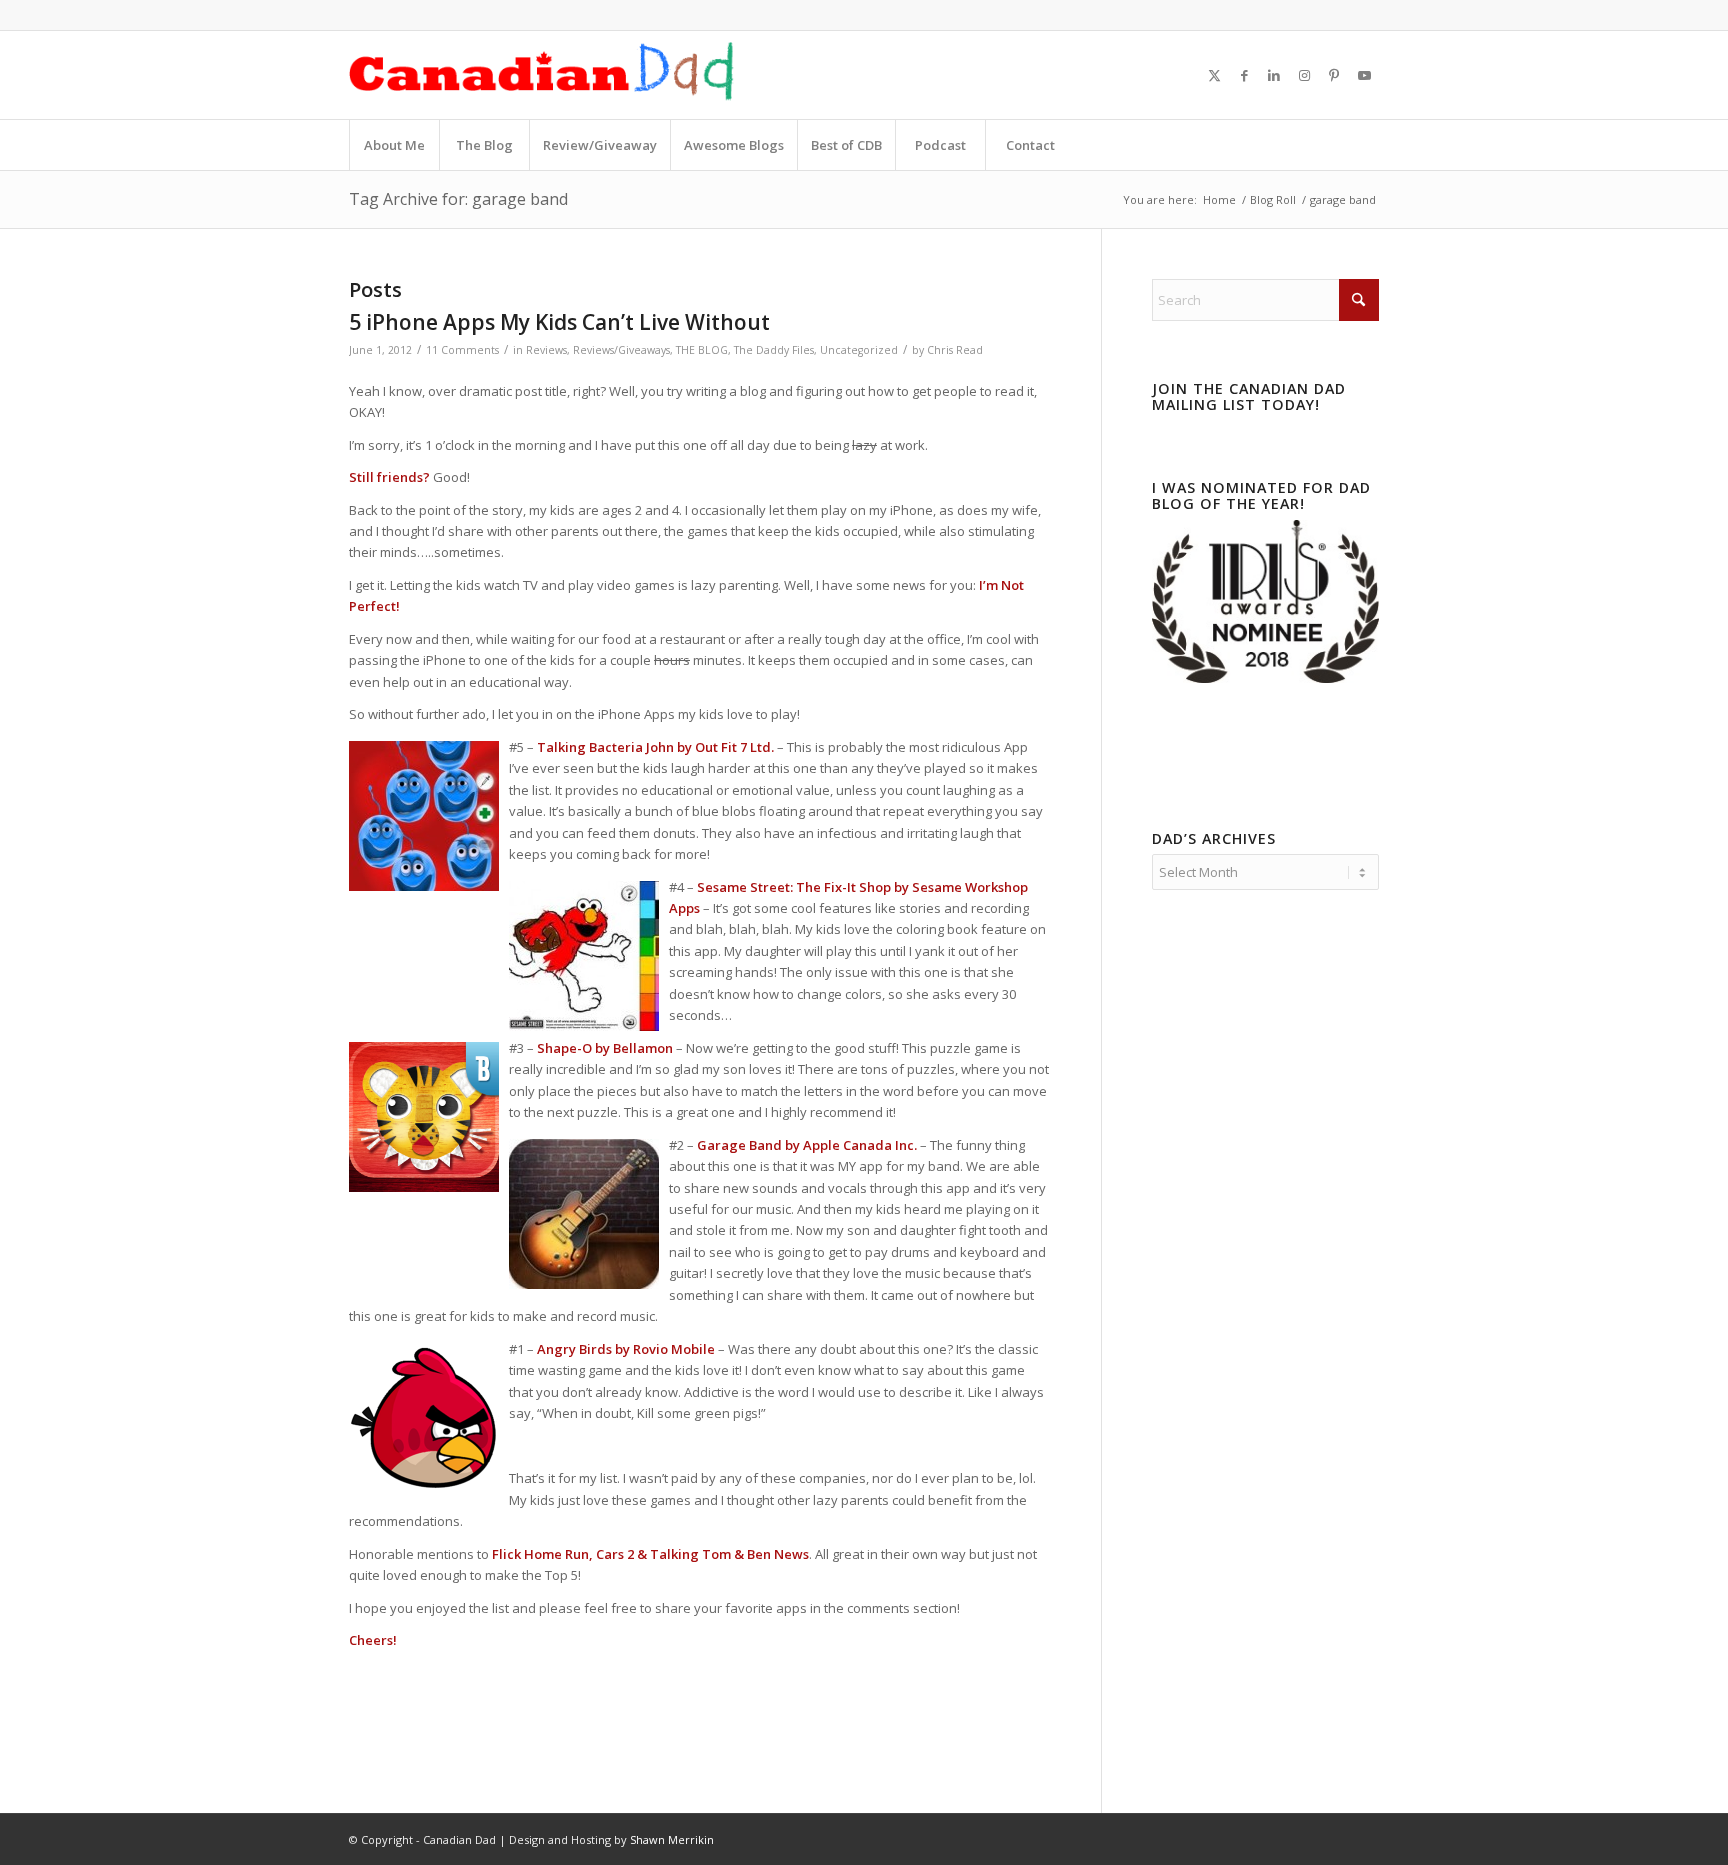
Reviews (546, 350)
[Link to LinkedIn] (1274, 75)
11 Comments (462, 350)
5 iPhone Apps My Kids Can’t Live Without (559, 322)
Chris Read (955, 350)
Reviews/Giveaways (621, 350)
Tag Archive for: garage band (458, 199)
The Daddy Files (774, 350)
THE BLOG (702, 350)
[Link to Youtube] (1364, 75)
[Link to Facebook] (1244, 75)
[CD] (542, 75)
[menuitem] (394, 145)
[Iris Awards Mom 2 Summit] (1265, 678)
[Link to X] (1214, 75)
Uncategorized (859, 350)
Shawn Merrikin (672, 1839)
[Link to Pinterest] (1334, 75)
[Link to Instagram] (1304, 75)
